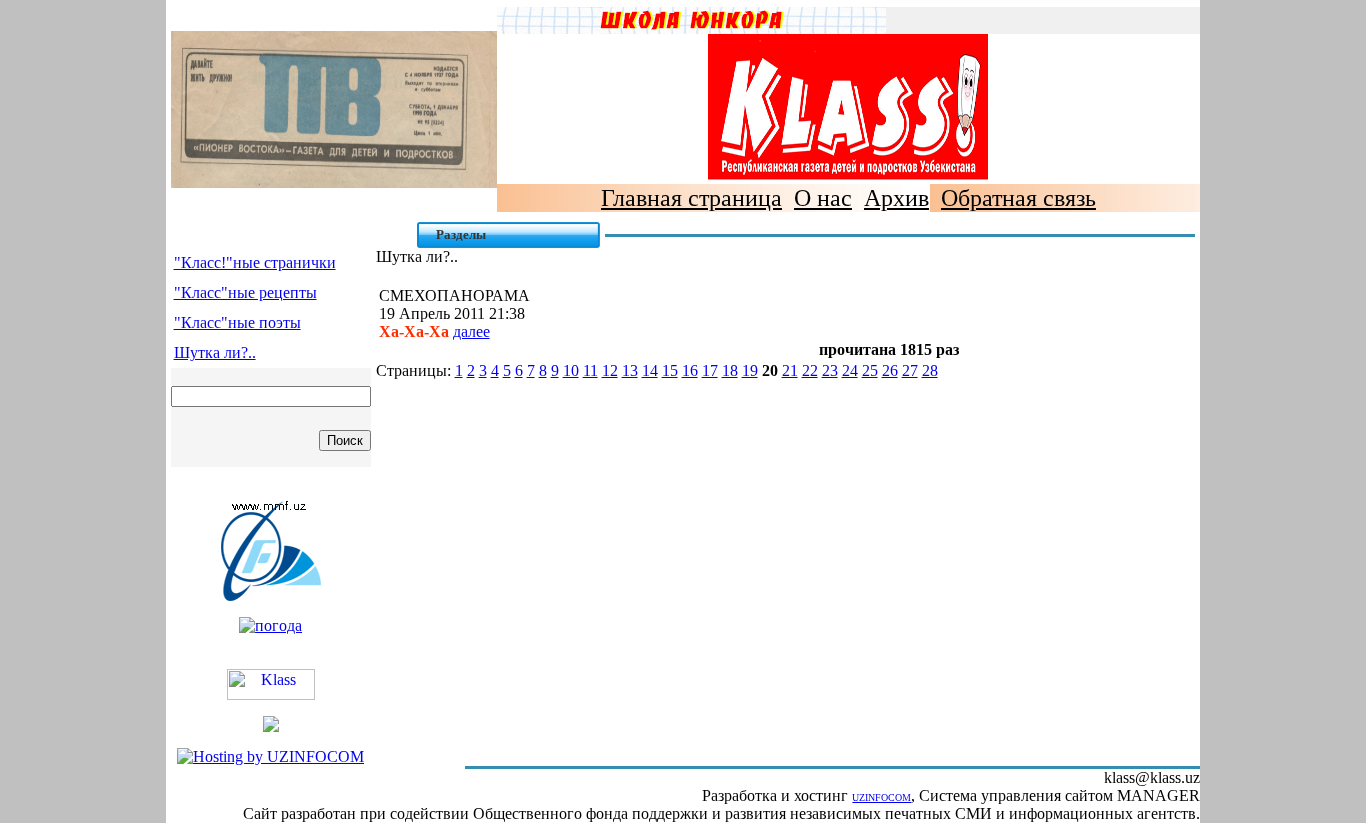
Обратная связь (1018, 198)
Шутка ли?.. (215, 352)
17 (710, 370)
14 (650, 370)
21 (790, 370)
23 (830, 370)
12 (610, 370)
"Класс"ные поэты (237, 322)
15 (670, 370)
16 (690, 370)
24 (850, 370)
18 (730, 370)
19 (750, 370)
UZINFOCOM (881, 797)
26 (890, 370)
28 (930, 370)
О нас (823, 198)
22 (810, 370)
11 (590, 370)
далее (471, 331)
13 (630, 370)
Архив (896, 198)
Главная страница (691, 198)
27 (910, 370)
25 (870, 370)
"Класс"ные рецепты (245, 292)
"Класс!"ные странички (255, 262)
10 (571, 370)
